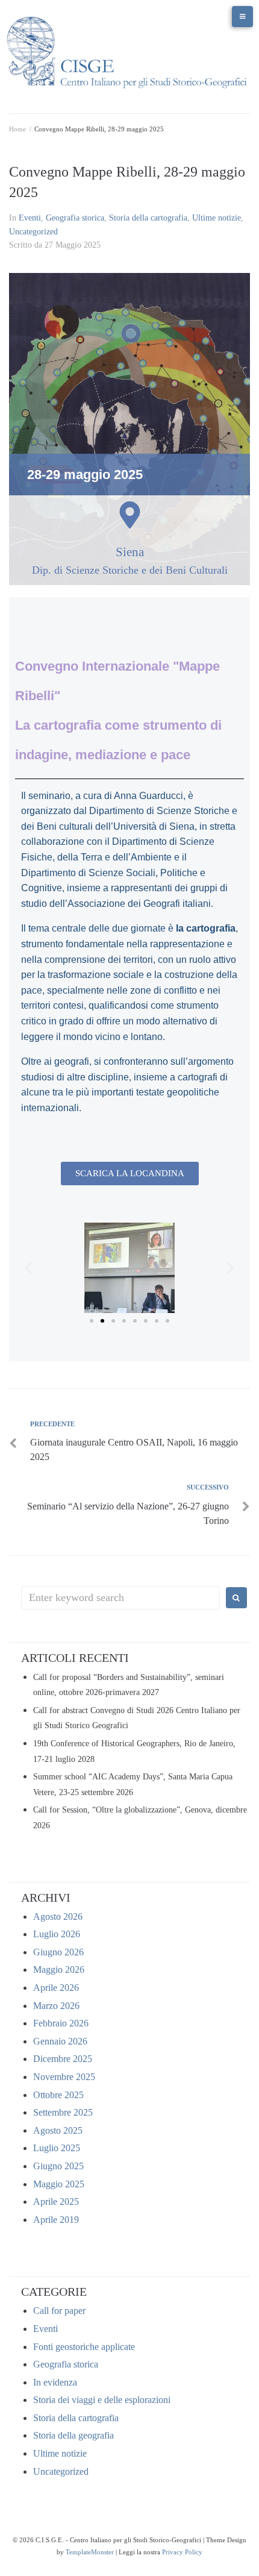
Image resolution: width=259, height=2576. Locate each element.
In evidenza (55, 2382)
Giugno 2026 (58, 1952)
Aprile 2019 (56, 2220)
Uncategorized (33, 232)
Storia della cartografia (148, 218)
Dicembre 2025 (63, 2059)
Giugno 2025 (58, 2166)
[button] (29, 1268)
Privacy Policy (182, 2552)
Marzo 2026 (56, 2006)
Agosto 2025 (58, 2130)
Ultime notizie (217, 218)
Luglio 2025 (57, 2148)
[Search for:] (120, 1598)
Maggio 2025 (59, 2184)
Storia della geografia (73, 2435)
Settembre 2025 (63, 2112)
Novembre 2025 (64, 2077)
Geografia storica (75, 218)
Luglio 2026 (57, 1934)
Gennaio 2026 (60, 2041)
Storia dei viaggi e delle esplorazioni (102, 2400)
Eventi (30, 218)
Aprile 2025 (56, 2202)
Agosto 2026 (58, 1916)
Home (17, 129)
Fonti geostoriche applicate (84, 2347)
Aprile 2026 (56, 1988)
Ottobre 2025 (58, 2095)
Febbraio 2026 (61, 2023)
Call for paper (59, 2311)
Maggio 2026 (59, 1970)
